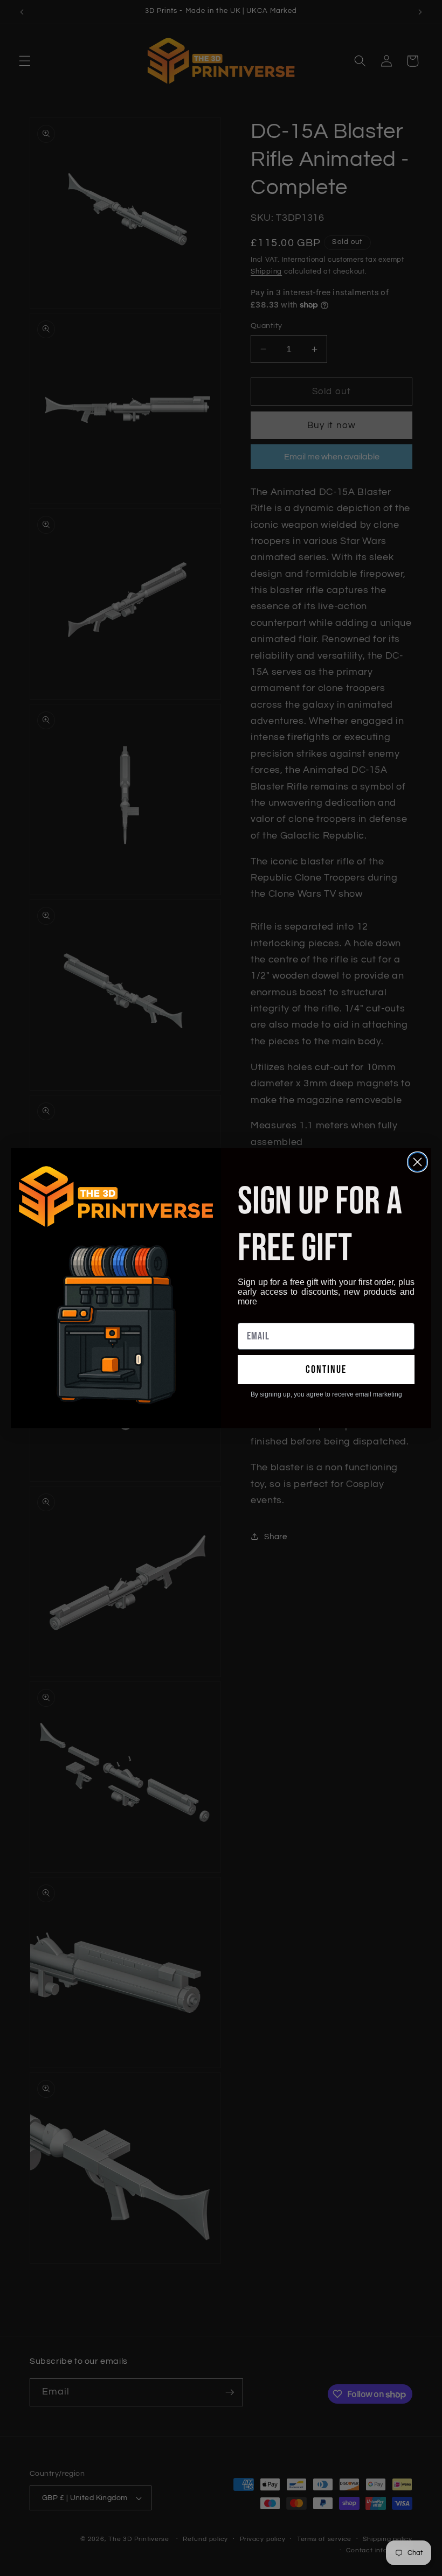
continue (326, 1370)
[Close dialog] (417, 1162)
